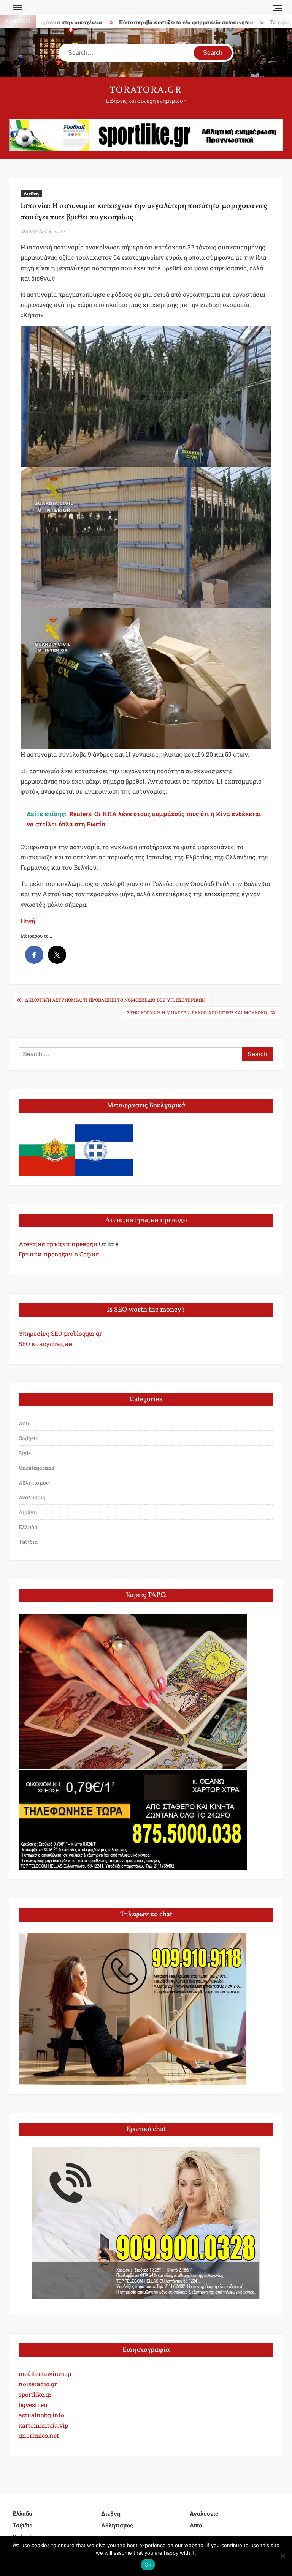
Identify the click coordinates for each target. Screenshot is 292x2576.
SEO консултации (46, 1344)
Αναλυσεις (32, 1497)
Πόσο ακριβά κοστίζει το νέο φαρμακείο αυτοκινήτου (145, 23)
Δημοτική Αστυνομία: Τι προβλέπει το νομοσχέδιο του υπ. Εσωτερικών (115, 1000)
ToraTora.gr (146, 90)
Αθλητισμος (34, 1483)
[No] (282, 2556)
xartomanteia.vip (43, 2425)
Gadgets (29, 1438)
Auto (25, 1423)
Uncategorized (36, 1468)
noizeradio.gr (38, 2384)
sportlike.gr (35, 2394)
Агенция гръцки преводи (58, 1244)
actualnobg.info (41, 2415)
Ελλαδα (28, 1527)
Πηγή (28, 921)
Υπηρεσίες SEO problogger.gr (60, 1333)
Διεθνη (31, 194)
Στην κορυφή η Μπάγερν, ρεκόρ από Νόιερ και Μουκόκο (197, 1012)
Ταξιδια (28, 1542)
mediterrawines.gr (45, 2373)
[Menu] (16, 8)
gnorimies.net (39, 2435)
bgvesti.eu (33, 2405)
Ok (148, 2565)
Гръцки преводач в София (59, 1254)
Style (25, 1453)
